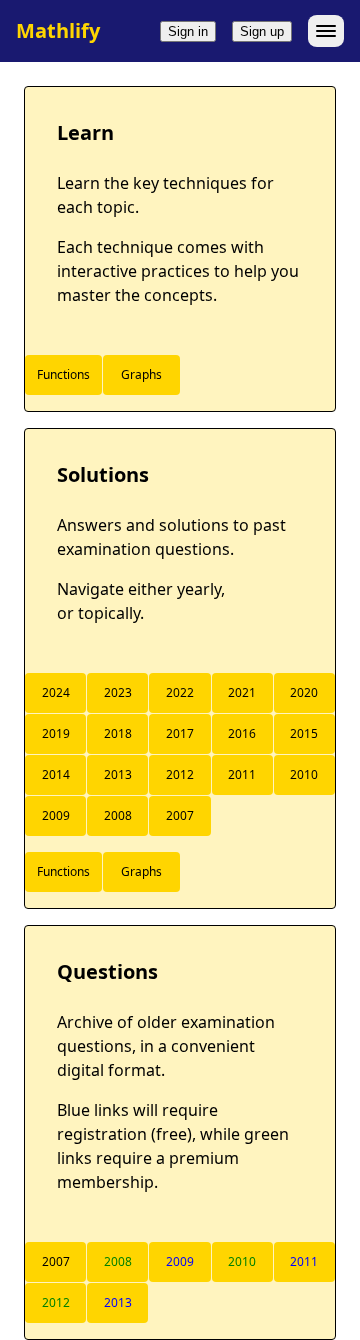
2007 (180, 815)
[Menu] (326, 31)
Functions (63, 374)
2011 (242, 774)
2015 (304, 733)
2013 (118, 774)
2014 (56, 774)
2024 (56, 692)
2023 (118, 692)
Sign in (188, 31)
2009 (56, 815)
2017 (180, 733)
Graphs (141, 374)
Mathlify (58, 30)
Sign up (262, 31)
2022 (180, 692)
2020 (304, 692)
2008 (118, 815)
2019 (56, 733)
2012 (180, 774)
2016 (242, 733)
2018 (118, 733)
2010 (304, 774)
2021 (242, 692)
